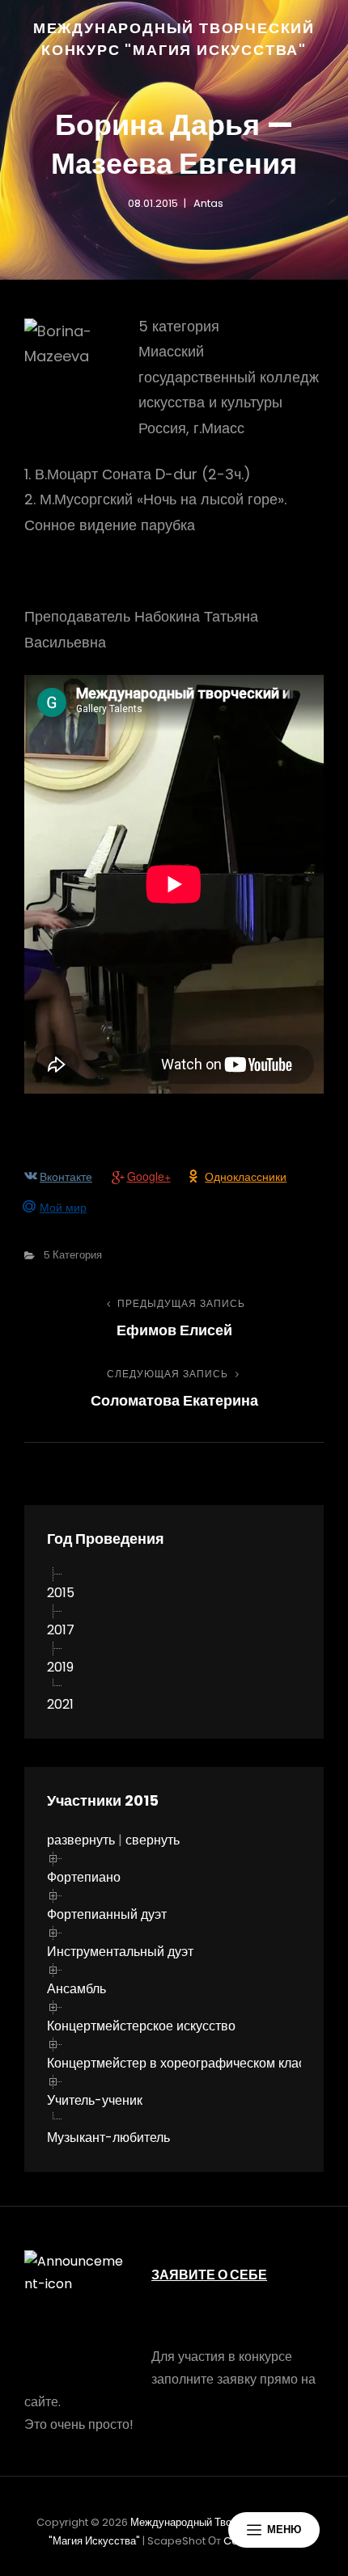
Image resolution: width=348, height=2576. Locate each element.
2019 (60, 1667)
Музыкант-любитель (108, 2138)
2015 (61, 1593)
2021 (60, 1704)
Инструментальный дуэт (120, 1952)
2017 (61, 1630)
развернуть (81, 1840)
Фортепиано (84, 1877)
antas (208, 203)
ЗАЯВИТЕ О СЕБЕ (209, 2275)
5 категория (73, 1255)
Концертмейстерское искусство (141, 2026)
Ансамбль (76, 1989)
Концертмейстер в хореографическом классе (183, 2063)
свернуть (153, 1840)
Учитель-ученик (95, 2100)
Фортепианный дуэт (107, 1914)
